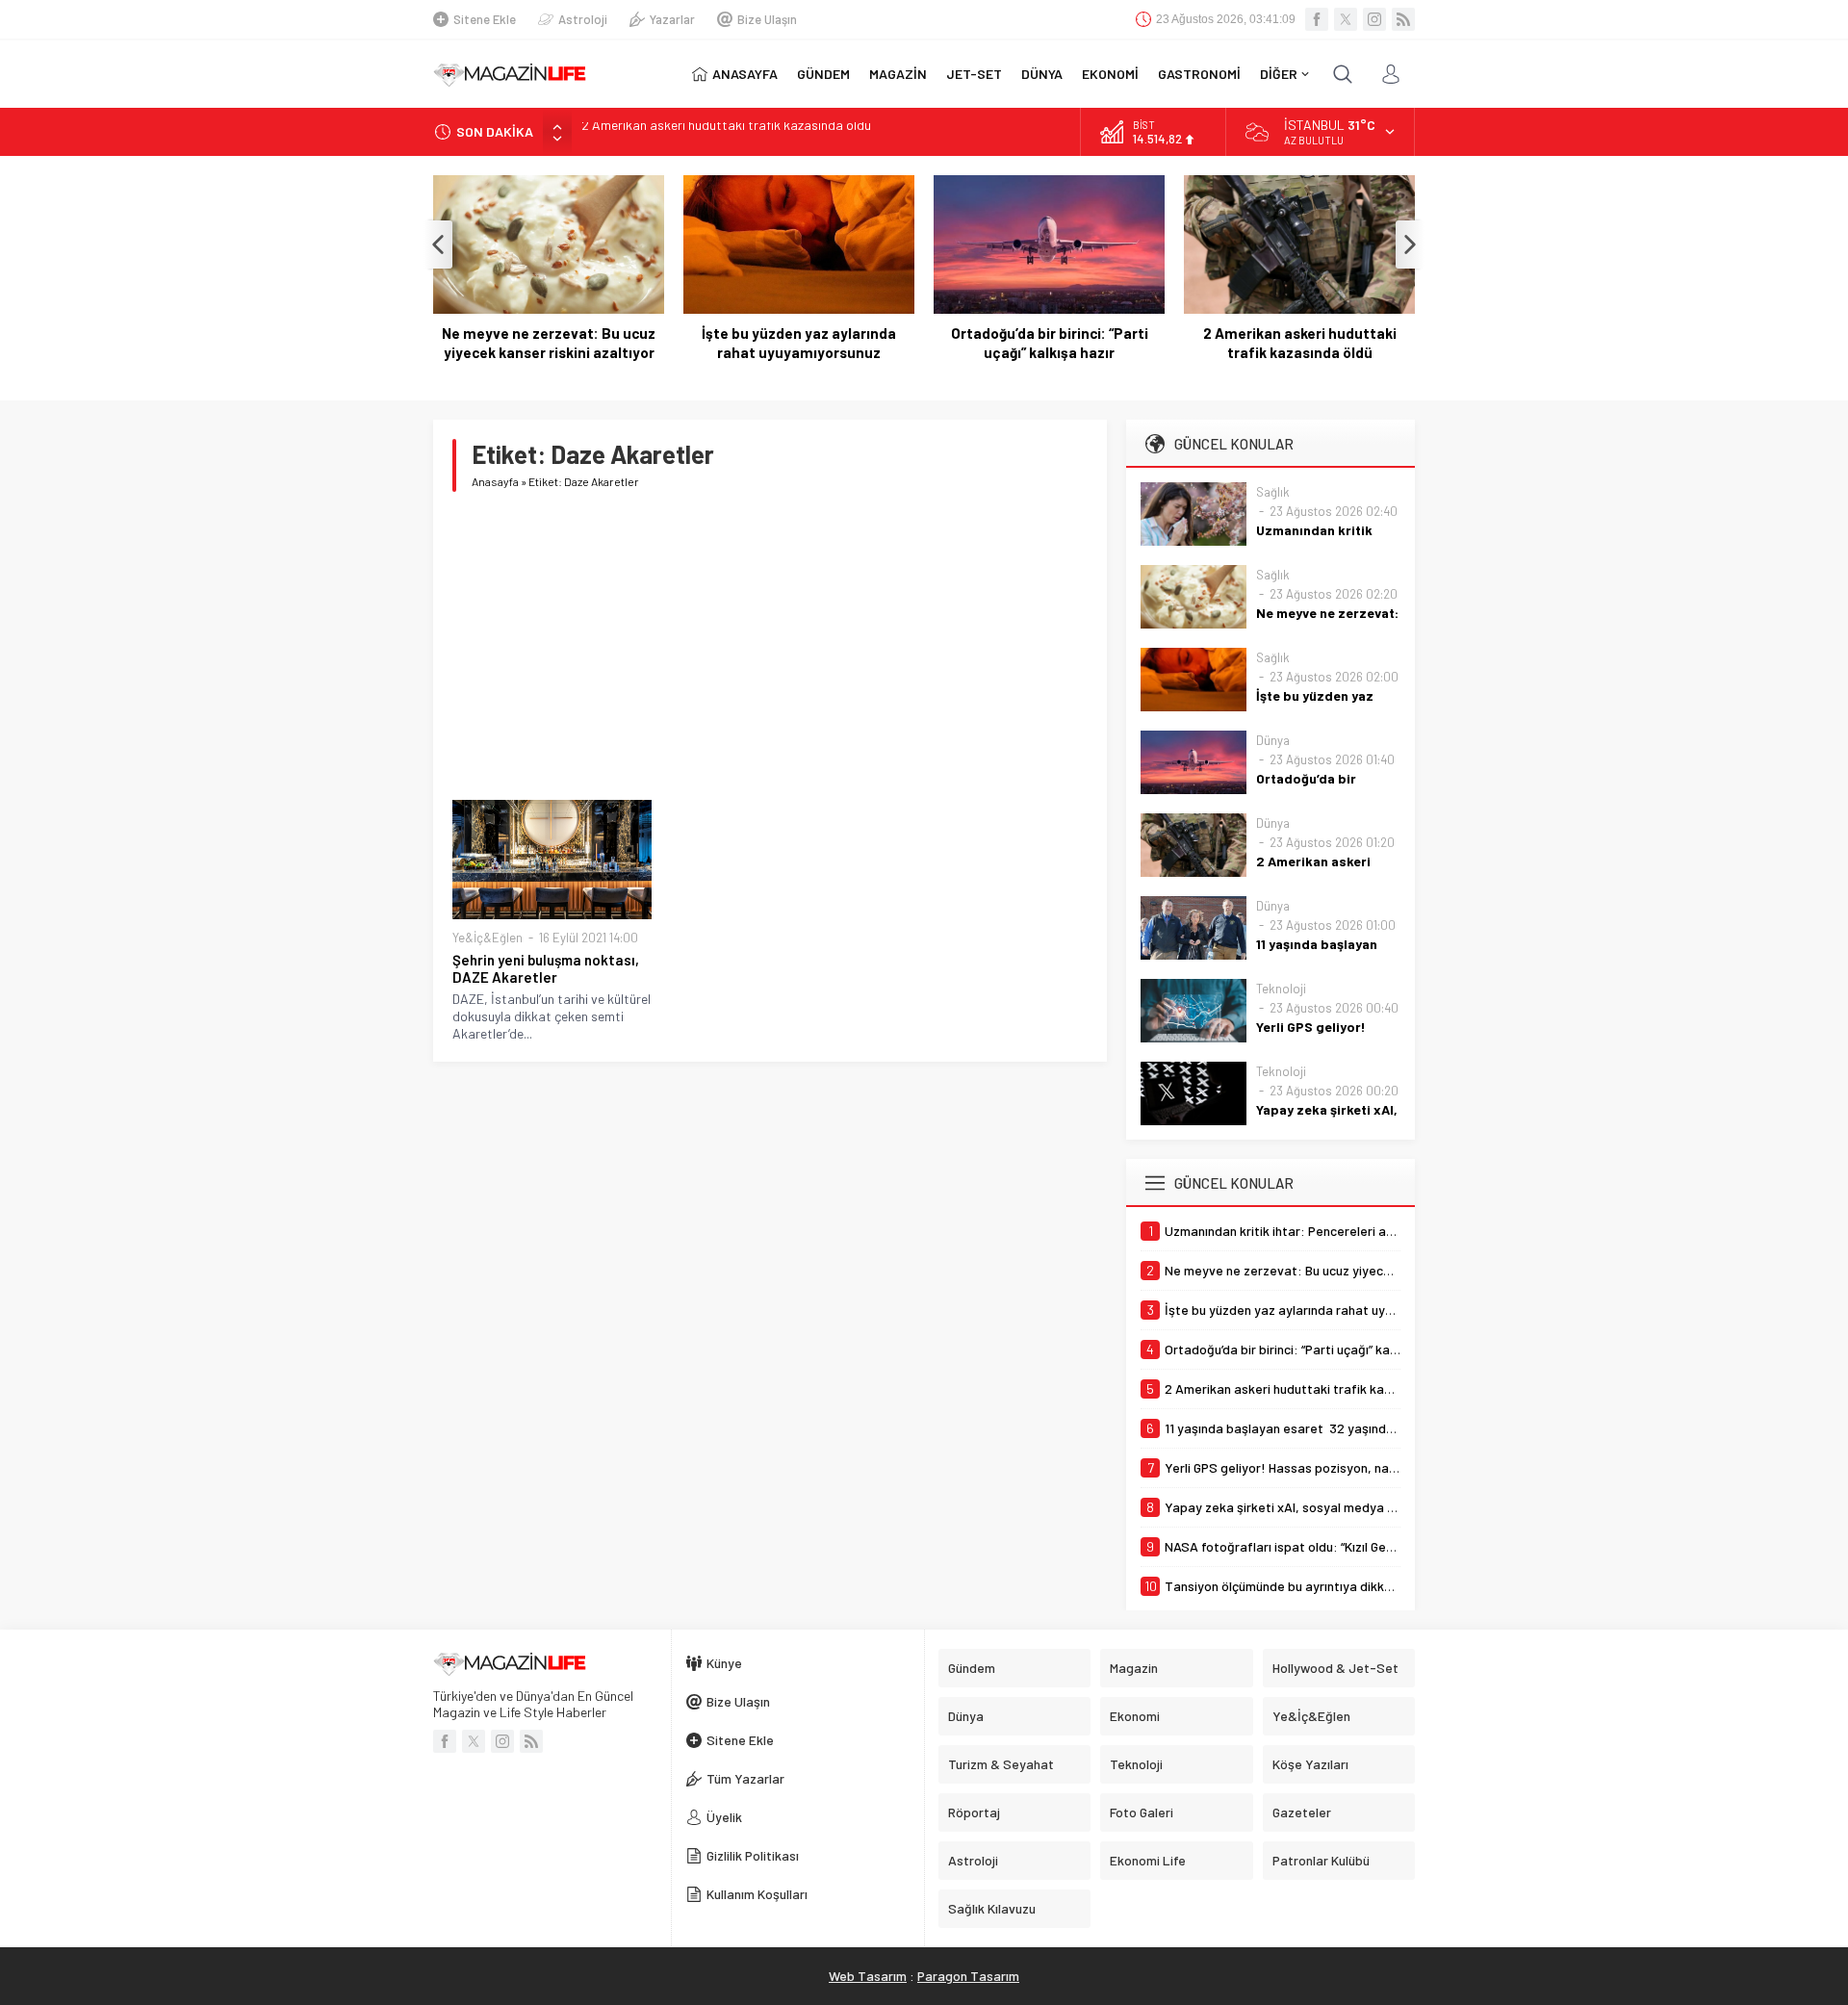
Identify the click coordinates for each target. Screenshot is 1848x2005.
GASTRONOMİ (1199, 74)
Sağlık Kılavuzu (992, 1908)
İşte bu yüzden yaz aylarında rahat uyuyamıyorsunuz (799, 343)
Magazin (1134, 1668)
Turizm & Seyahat (1001, 1764)
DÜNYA (1042, 74)
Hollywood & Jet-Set (1335, 1668)
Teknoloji (1281, 989)
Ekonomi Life (1148, 1860)
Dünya (1273, 740)
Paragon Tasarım (968, 1976)
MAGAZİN (898, 74)
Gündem (972, 1668)
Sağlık (1273, 492)
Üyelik (724, 1817)
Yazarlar (672, 19)
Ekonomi (1135, 1716)
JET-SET (974, 74)
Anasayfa (495, 481)
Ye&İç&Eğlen (488, 938)
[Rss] (1403, 19)
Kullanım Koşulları (757, 1894)
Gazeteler (1302, 1812)
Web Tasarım (868, 1976)
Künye (724, 1663)
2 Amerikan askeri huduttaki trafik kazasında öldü (1300, 343)
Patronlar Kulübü (1321, 1860)
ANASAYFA (745, 74)
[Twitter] (1346, 19)
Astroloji (583, 19)
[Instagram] (1374, 19)
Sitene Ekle (485, 19)
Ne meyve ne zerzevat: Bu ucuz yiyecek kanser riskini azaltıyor (549, 343)
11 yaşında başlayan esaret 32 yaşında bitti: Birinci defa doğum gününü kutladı (808, 131)
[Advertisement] (770, 646)
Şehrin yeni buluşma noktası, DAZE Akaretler (546, 968)
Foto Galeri (1142, 1812)
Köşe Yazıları (1310, 1764)
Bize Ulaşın (767, 19)
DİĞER (1279, 74)
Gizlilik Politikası (753, 1855)
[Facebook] (1317, 19)
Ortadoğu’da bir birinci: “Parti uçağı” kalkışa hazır (1050, 343)
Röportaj (974, 1812)
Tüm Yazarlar (745, 1778)
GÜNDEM (823, 74)
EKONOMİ (1110, 74)
